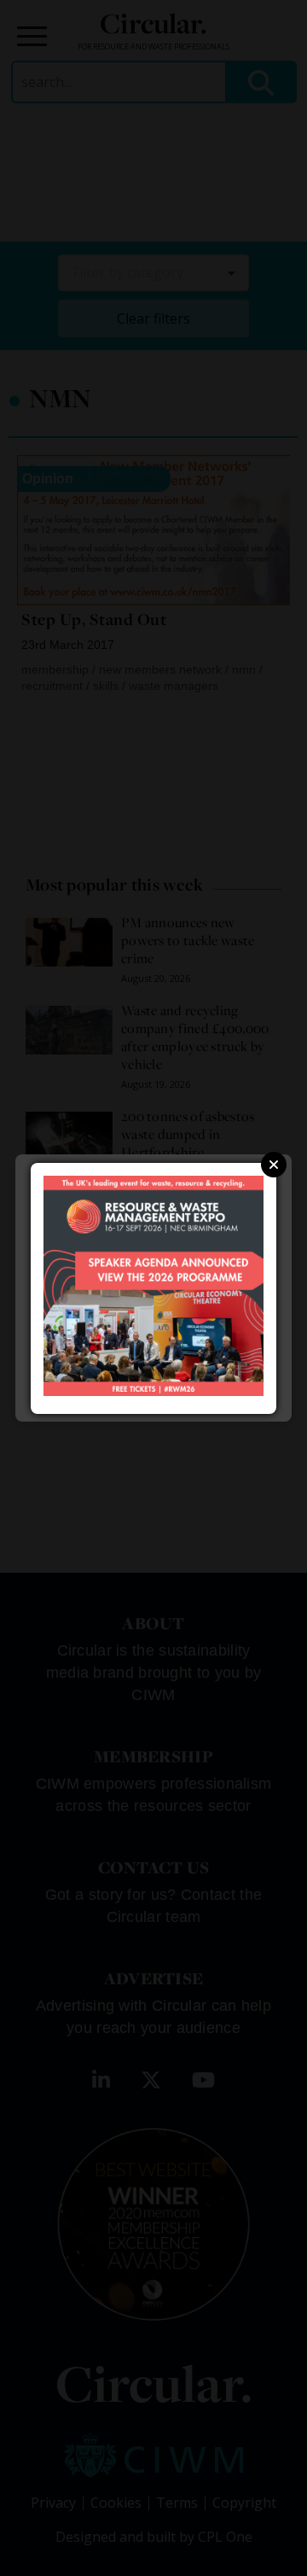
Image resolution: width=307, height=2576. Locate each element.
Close (274, 1165)
